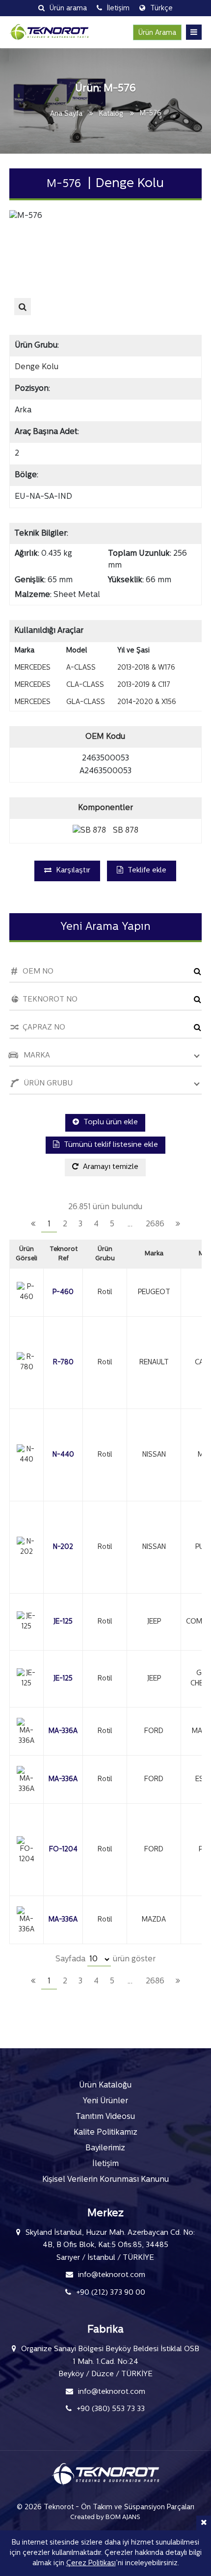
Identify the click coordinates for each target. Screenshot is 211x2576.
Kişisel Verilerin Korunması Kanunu (105, 2180)
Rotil (105, 1292)
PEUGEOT (154, 1292)
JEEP (154, 1622)
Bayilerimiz (105, 2148)
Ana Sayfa (66, 114)
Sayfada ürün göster (105, 1959)
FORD (154, 1731)
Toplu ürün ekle (110, 1123)
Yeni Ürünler (105, 2101)
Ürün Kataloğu (105, 2086)
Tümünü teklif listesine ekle (110, 1145)
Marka (154, 1254)
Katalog (111, 114)
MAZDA (154, 1920)
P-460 (63, 1292)
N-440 (63, 1455)
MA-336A (63, 1731)
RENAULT (154, 1363)
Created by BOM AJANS (105, 2517)
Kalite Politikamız (105, 2133)
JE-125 (63, 1622)
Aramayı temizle (110, 1167)
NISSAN (154, 1455)
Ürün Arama (157, 33)
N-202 (63, 1547)
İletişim (105, 2164)
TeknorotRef (64, 1254)
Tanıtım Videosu (105, 2117)
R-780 (63, 1363)
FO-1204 (63, 1850)
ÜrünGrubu (105, 1254)
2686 (155, 1224)
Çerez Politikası (91, 2563)
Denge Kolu (37, 367)
